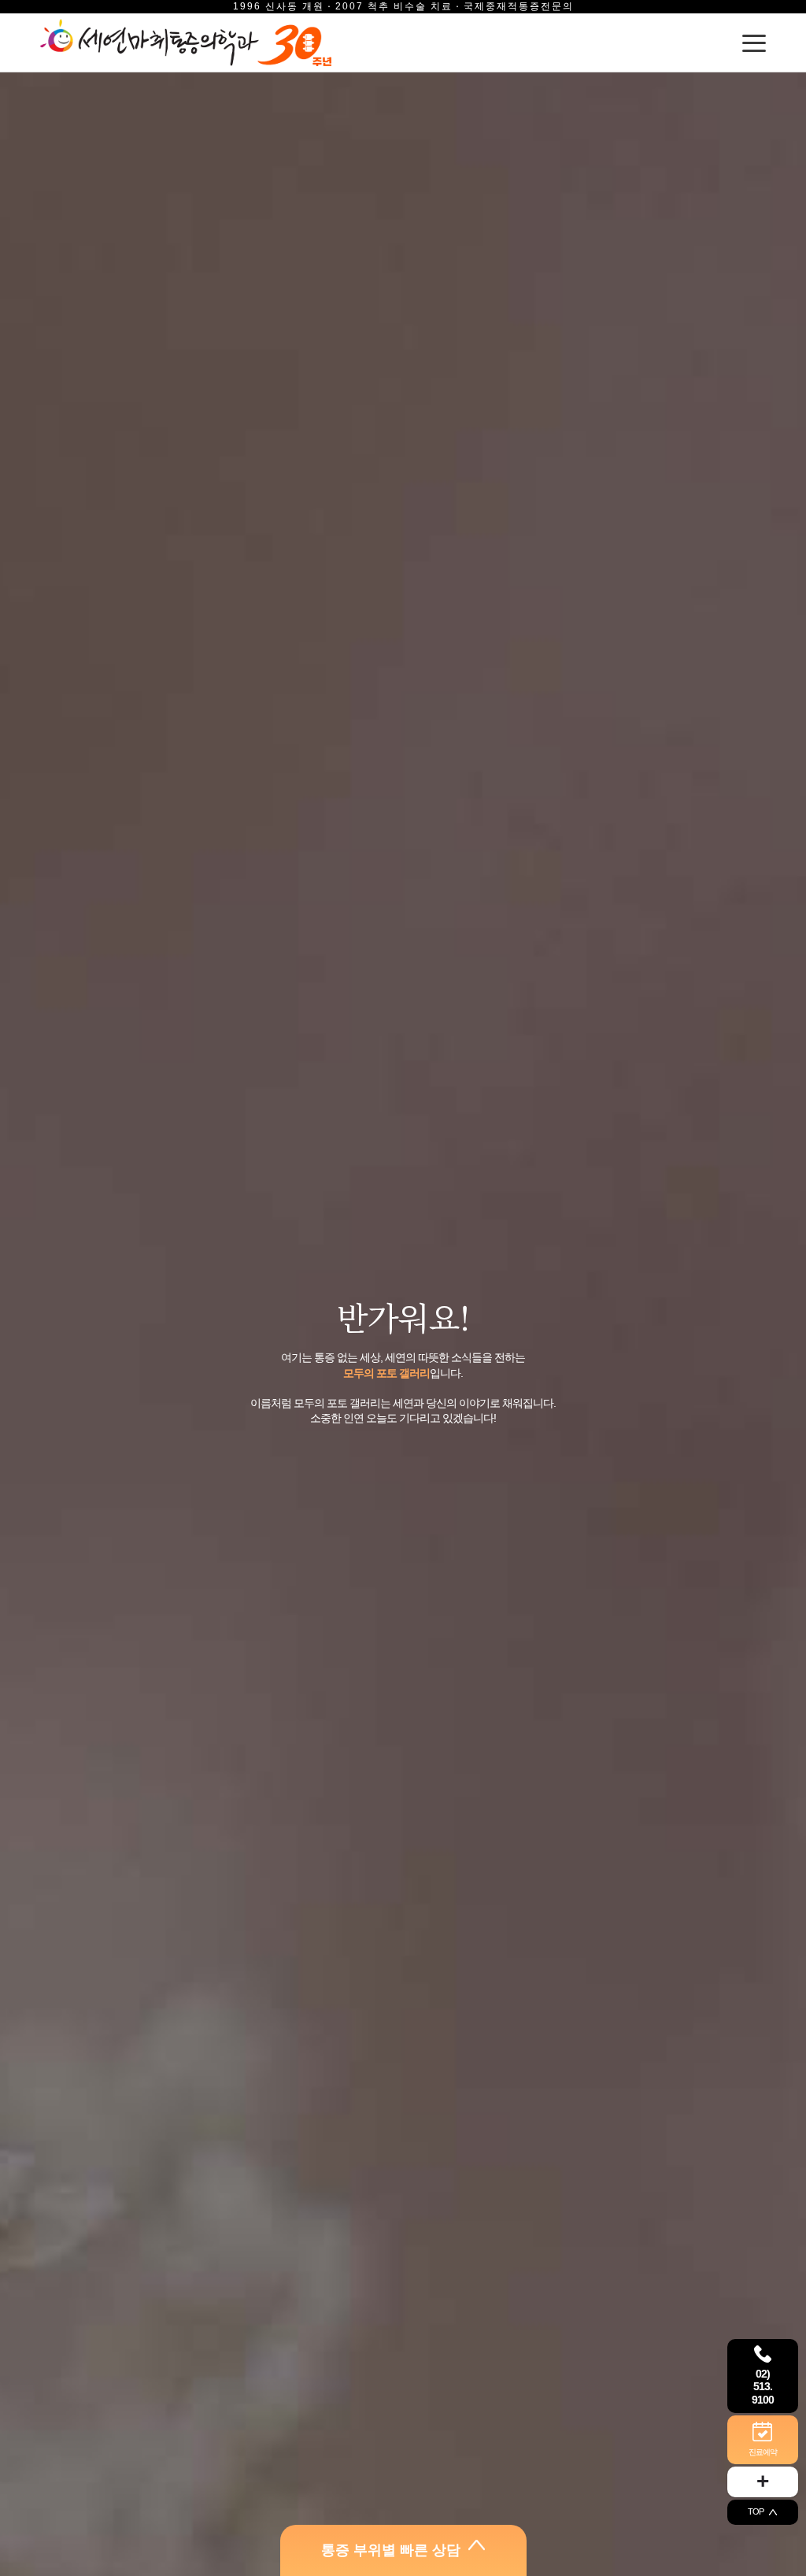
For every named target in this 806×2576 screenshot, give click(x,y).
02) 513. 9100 (763, 2387)
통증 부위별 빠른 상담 (391, 2550)
